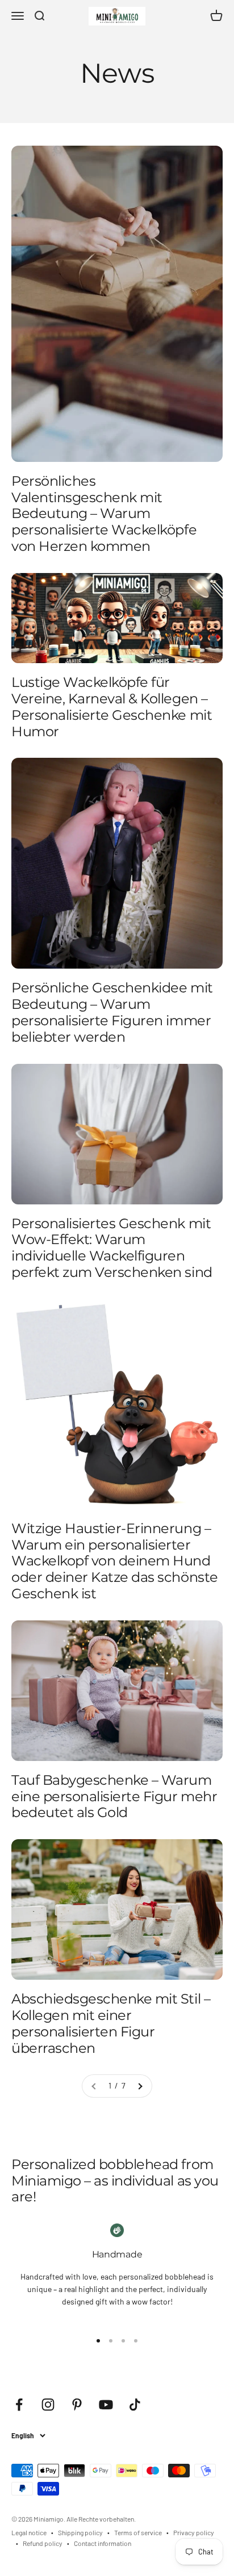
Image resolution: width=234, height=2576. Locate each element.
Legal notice (29, 2532)
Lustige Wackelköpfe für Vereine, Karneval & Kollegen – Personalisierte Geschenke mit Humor (112, 706)
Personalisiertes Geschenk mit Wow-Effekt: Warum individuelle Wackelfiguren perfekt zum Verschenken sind (112, 1248)
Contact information (103, 2543)
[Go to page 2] (140, 2086)
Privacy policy (194, 2532)
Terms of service (138, 2532)
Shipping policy (80, 2532)
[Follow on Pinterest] (77, 2405)
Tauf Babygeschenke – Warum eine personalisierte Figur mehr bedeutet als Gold (114, 1796)
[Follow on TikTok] (135, 2405)
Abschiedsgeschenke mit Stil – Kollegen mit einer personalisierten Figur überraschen (111, 2023)
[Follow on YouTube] (106, 2405)
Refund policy (43, 2543)
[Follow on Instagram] (48, 2405)
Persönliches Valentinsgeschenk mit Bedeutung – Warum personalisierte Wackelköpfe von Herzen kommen (104, 513)
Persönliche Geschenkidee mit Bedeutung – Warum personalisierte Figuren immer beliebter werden (112, 1012)
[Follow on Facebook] (19, 2405)
